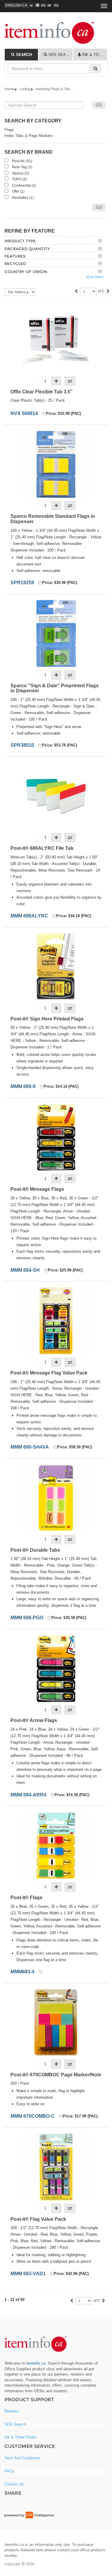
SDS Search (15, 2424)
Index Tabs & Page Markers (29, 136)
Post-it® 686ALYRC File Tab (42, 848)
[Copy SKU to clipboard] (44, 414)
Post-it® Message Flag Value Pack (49, 1373)
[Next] (108, 292)
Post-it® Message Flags (37, 1189)
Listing (25, 89)
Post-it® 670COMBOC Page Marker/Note (56, 2075)
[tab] (21, 54)
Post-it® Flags (26, 1898)
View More (95, 277)
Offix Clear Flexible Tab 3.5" (42, 392)
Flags (9, 130)
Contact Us (14, 2484)
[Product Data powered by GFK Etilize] (29, 2515)
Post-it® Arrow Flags (34, 1720)
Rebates (12, 2411)
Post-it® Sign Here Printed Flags (47, 1019)
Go (99, 207)
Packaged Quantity (27, 249)
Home (9, 89)
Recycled (15, 264)
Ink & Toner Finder (20, 2437)
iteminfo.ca (36, 2363)
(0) (55, 5)
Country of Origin (26, 272)
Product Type (20, 241)
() (42, 5)
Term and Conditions (22, 2458)
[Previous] (76, 292)
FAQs (9, 2471)
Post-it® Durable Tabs (35, 1550)
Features (15, 256)
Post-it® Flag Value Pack (38, 2219)
